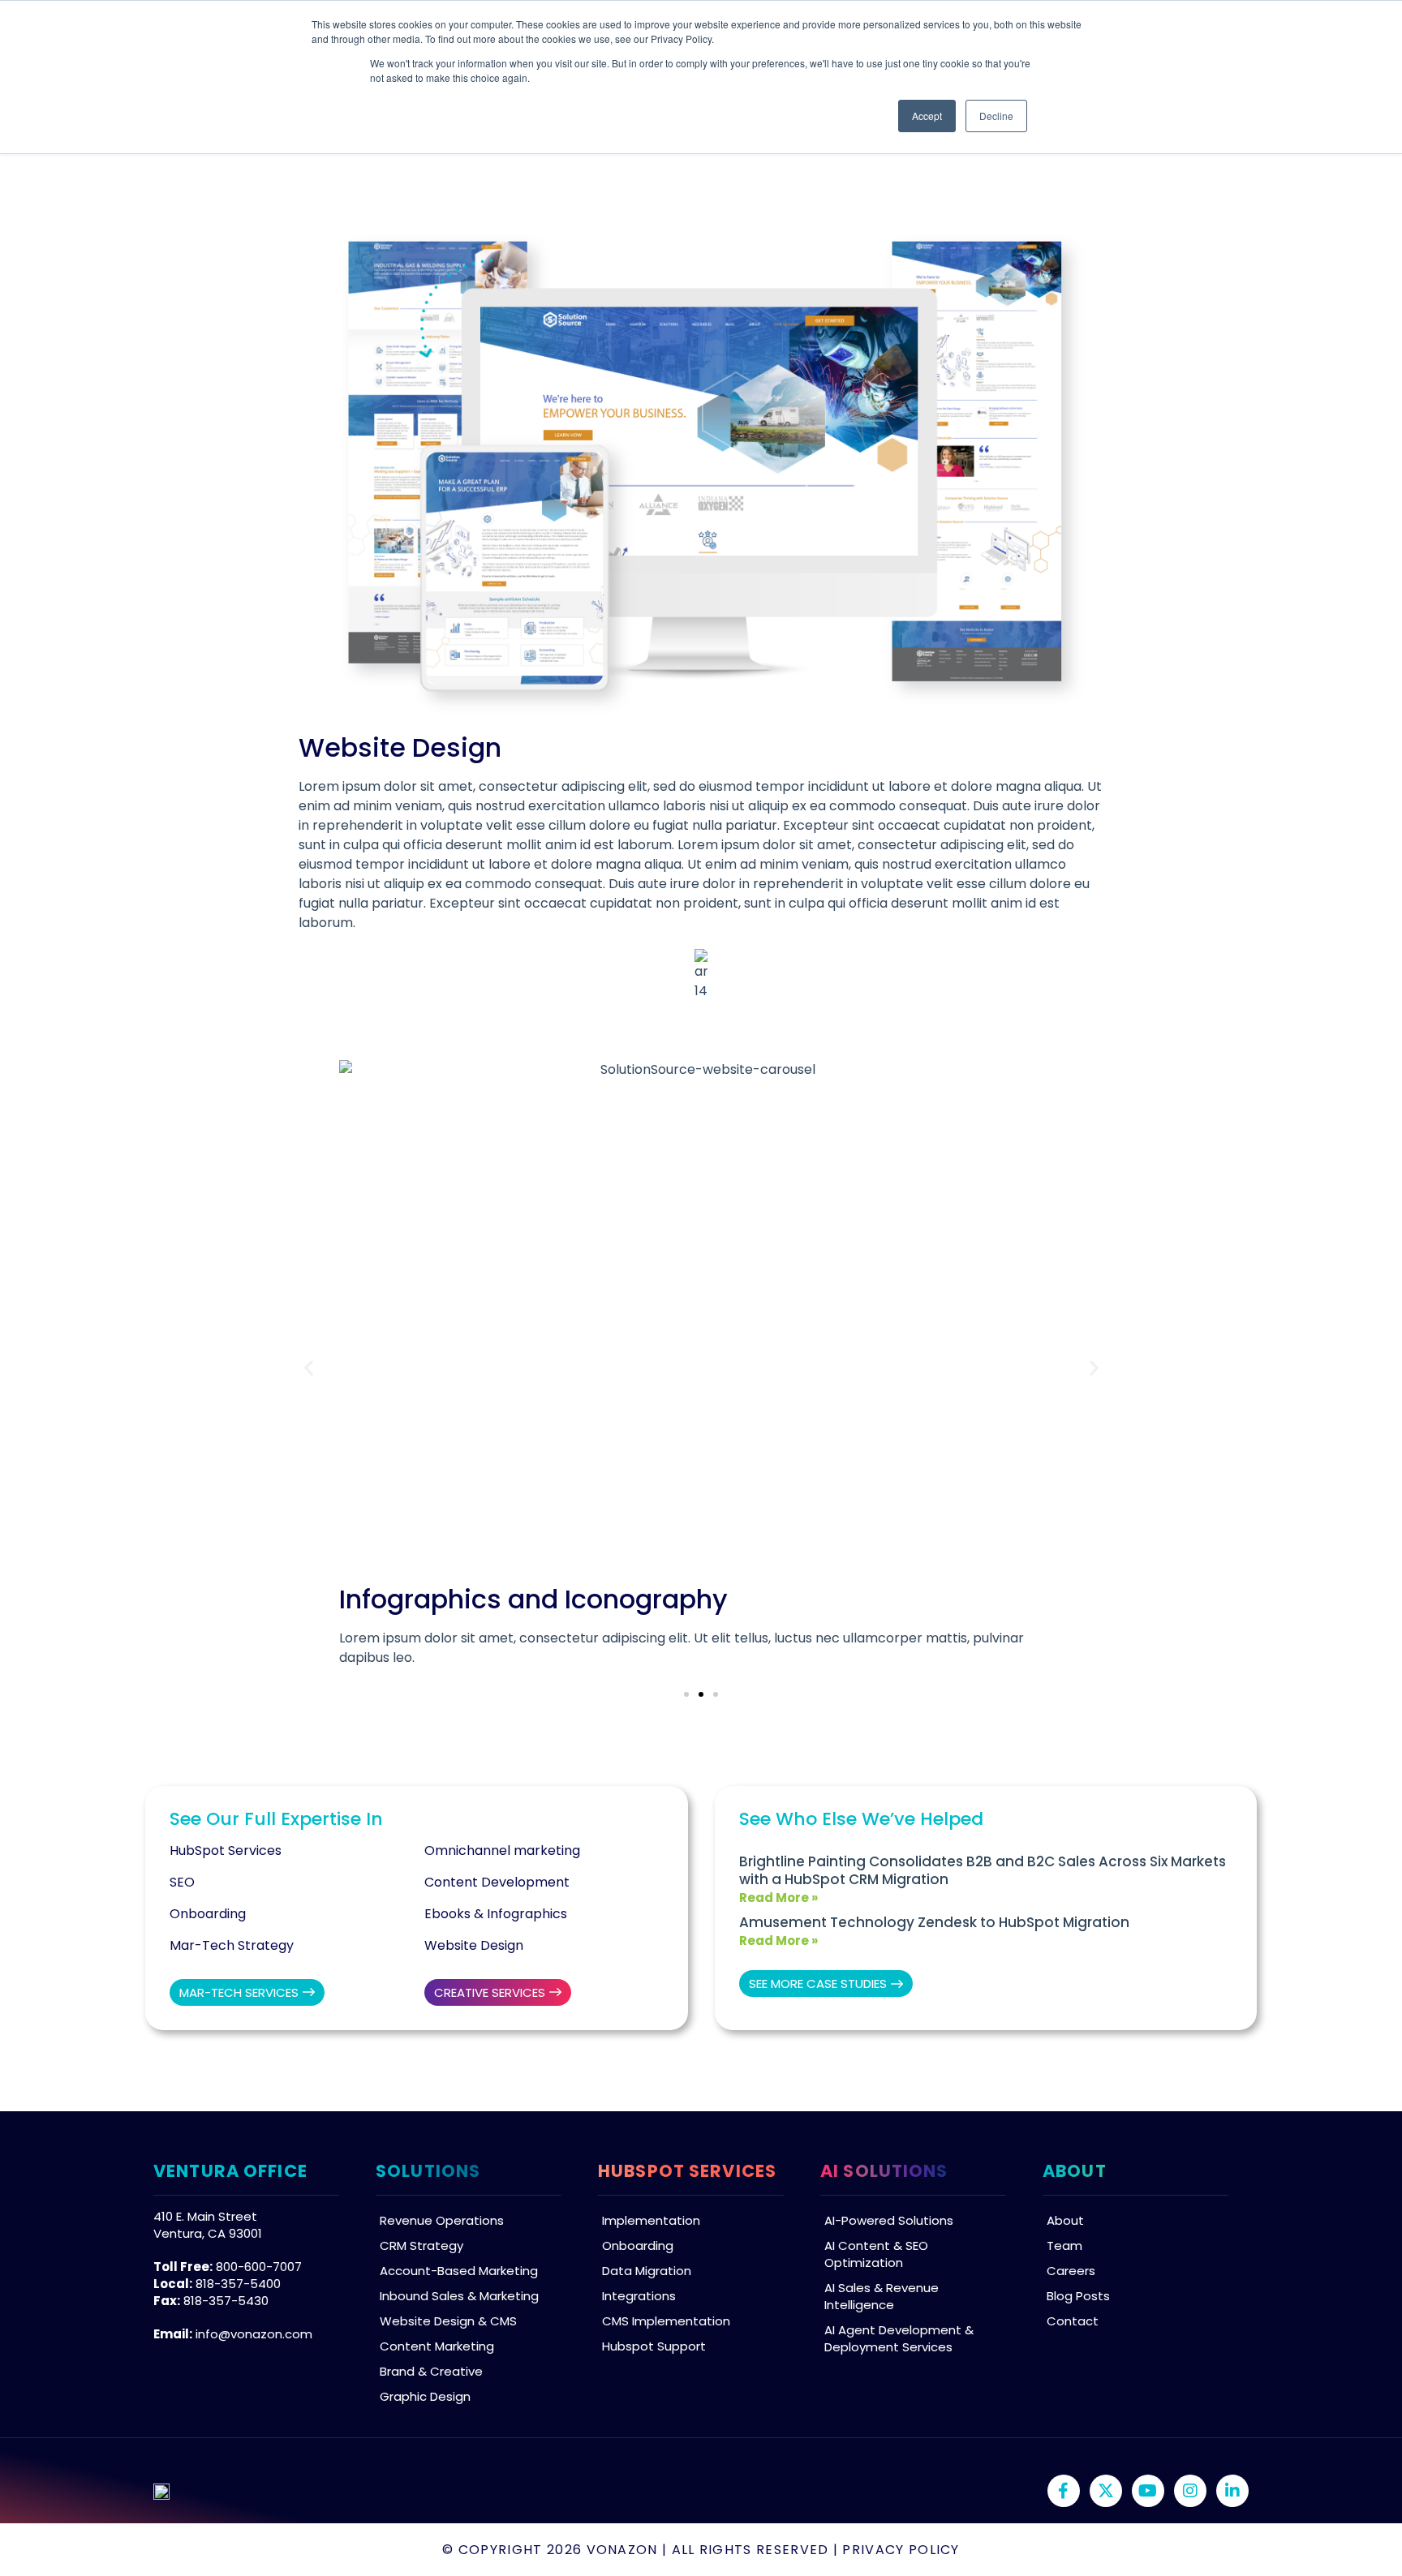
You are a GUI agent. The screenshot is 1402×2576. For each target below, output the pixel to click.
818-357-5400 (238, 2284)
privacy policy (901, 2550)
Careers (1071, 2271)
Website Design (474, 1945)
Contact (1073, 2321)
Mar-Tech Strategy (232, 1945)
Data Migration (647, 2271)
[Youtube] (1148, 2491)
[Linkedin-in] (1232, 2491)
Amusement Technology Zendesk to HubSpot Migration (934, 1922)
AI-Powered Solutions (889, 2220)
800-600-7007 (259, 2267)
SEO (182, 1882)
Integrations (639, 2296)
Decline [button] (996, 116)
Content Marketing (437, 2346)
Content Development (497, 1882)
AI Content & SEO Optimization (876, 2254)
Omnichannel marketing (502, 1850)
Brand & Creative (431, 2371)
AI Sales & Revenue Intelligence (882, 2296)
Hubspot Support (654, 2346)
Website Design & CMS (448, 2321)
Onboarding (208, 1914)
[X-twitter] (1106, 2491)
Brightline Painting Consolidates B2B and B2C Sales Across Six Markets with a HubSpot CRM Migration (983, 1870)
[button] (309, 1368)
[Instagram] (1190, 2491)
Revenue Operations (442, 2220)
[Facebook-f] (1064, 2491)
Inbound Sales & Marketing (459, 2296)
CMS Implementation (666, 2321)
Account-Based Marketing (459, 2271)
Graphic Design (425, 2396)
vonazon (622, 2550)
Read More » (778, 1898)
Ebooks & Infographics (496, 1914)
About (1065, 2220)
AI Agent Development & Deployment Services (899, 2338)
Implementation (651, 2220)
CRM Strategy (421, 2245)
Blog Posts (1078, 2296)
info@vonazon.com (254, 2334)
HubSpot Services (226, 1850)
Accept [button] (927, 116)
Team (1064, 2245)
